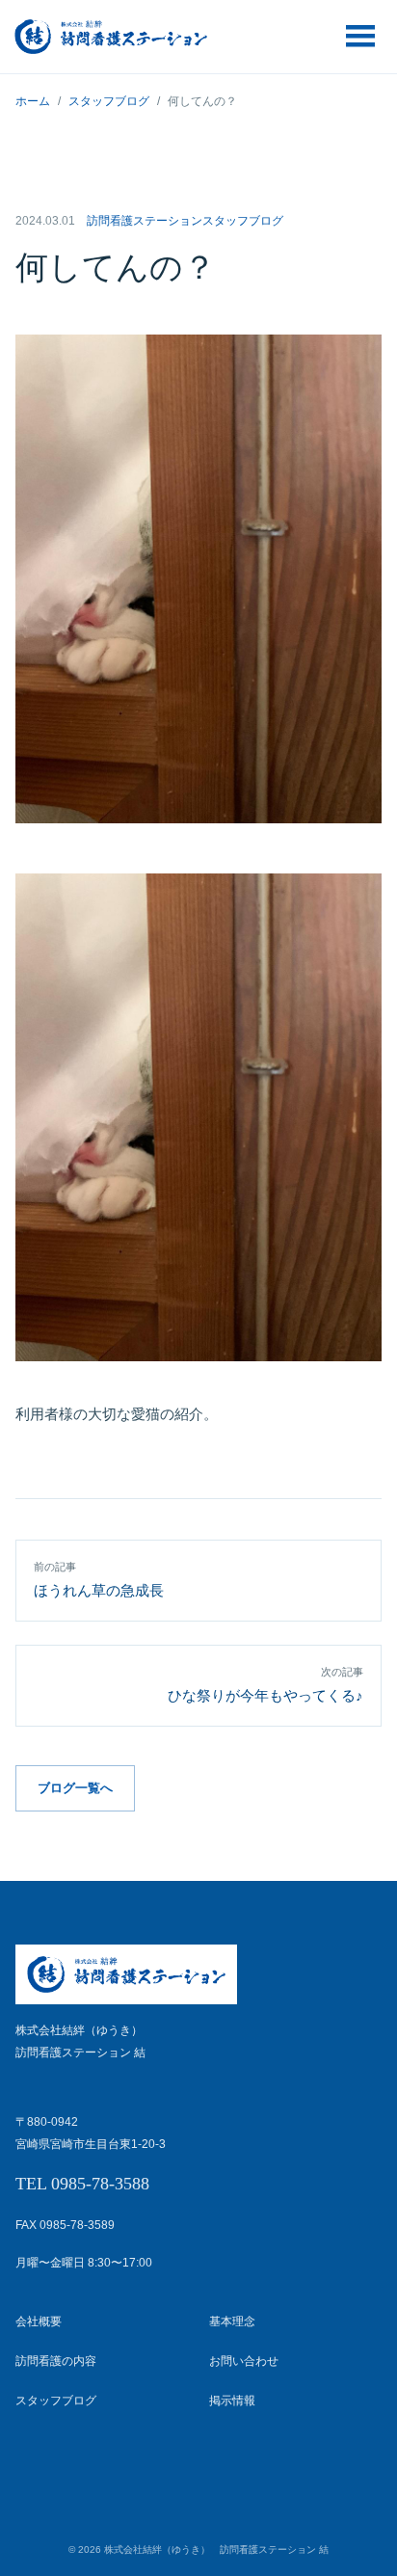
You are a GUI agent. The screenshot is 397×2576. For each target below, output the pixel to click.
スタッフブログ (109, 101)
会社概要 (39, 2321)
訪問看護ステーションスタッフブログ (185, 221)
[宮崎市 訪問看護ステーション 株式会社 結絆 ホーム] (111, 37)
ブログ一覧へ (75, 1788)
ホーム (33, 101)
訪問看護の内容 (56, 2361)
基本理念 (232, 2321)
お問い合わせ (244, 2361)
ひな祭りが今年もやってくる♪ (265, 1685)
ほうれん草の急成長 (99, 1580)
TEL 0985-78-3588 (82, 2184)
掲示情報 (232, 2401)
